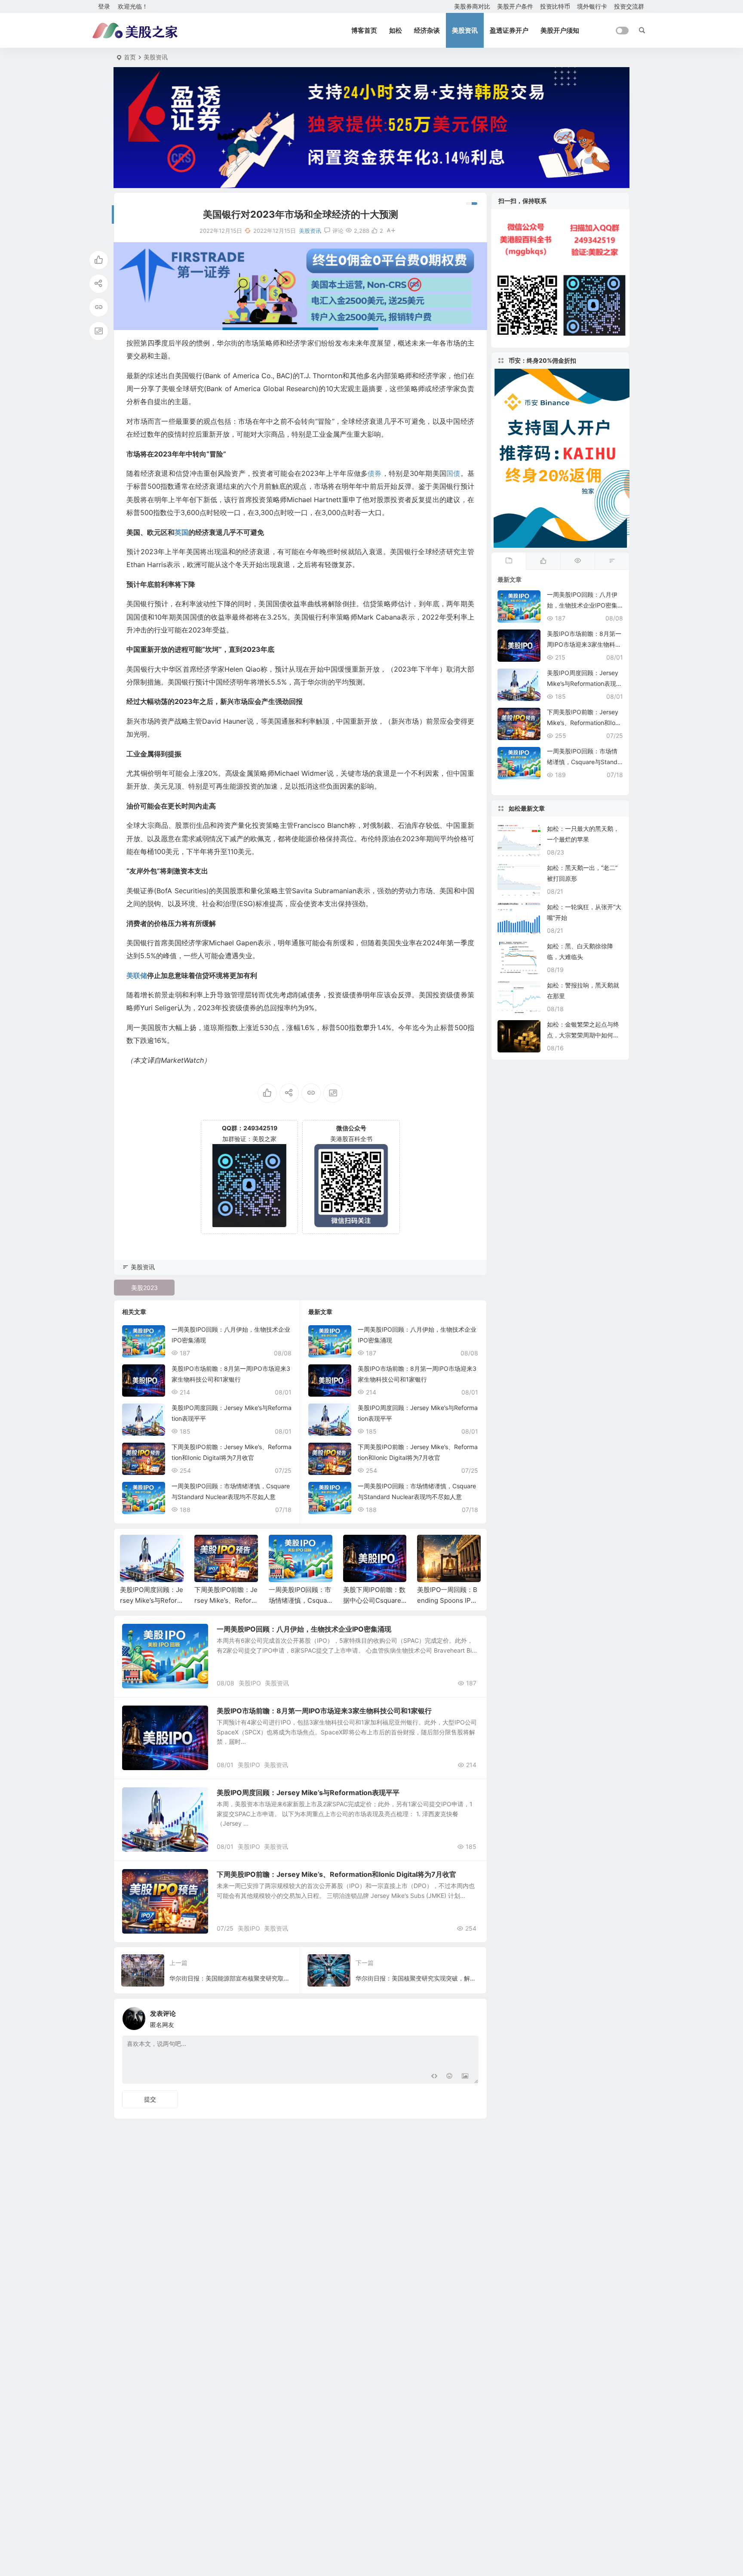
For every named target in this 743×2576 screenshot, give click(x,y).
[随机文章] (612, 561)
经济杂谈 (427, 30)
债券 (375, 473)
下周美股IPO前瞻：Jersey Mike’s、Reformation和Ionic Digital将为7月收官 (336, 1874)
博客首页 (364, 30)
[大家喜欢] (543, 561)
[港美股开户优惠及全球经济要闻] (135, 31)
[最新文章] (509, 561)
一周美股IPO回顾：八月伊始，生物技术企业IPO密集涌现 (304, 1629)
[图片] (465, 2076)
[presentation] (431, 1549)
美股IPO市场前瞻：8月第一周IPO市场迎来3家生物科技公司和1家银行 (324, 1711)
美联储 (137, 975)
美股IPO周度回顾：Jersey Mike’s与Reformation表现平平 (152, 1600)
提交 (150, 2099)
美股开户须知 (560, 30)
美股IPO (250, 1683)
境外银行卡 (592, 6)
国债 (453, 473)
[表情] (450, 2076)
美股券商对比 (472, 6)
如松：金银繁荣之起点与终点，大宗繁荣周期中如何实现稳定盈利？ (583, 1035)
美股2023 (144, 1288)
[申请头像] (470, 2016)
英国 (181, 532)
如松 (396, 30)
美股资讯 (465, 30)
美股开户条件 (515, 6)
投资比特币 (555, 6)
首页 (130, 57)
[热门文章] (577, 561)
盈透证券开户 (509, 30)
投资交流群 (629, 6)
